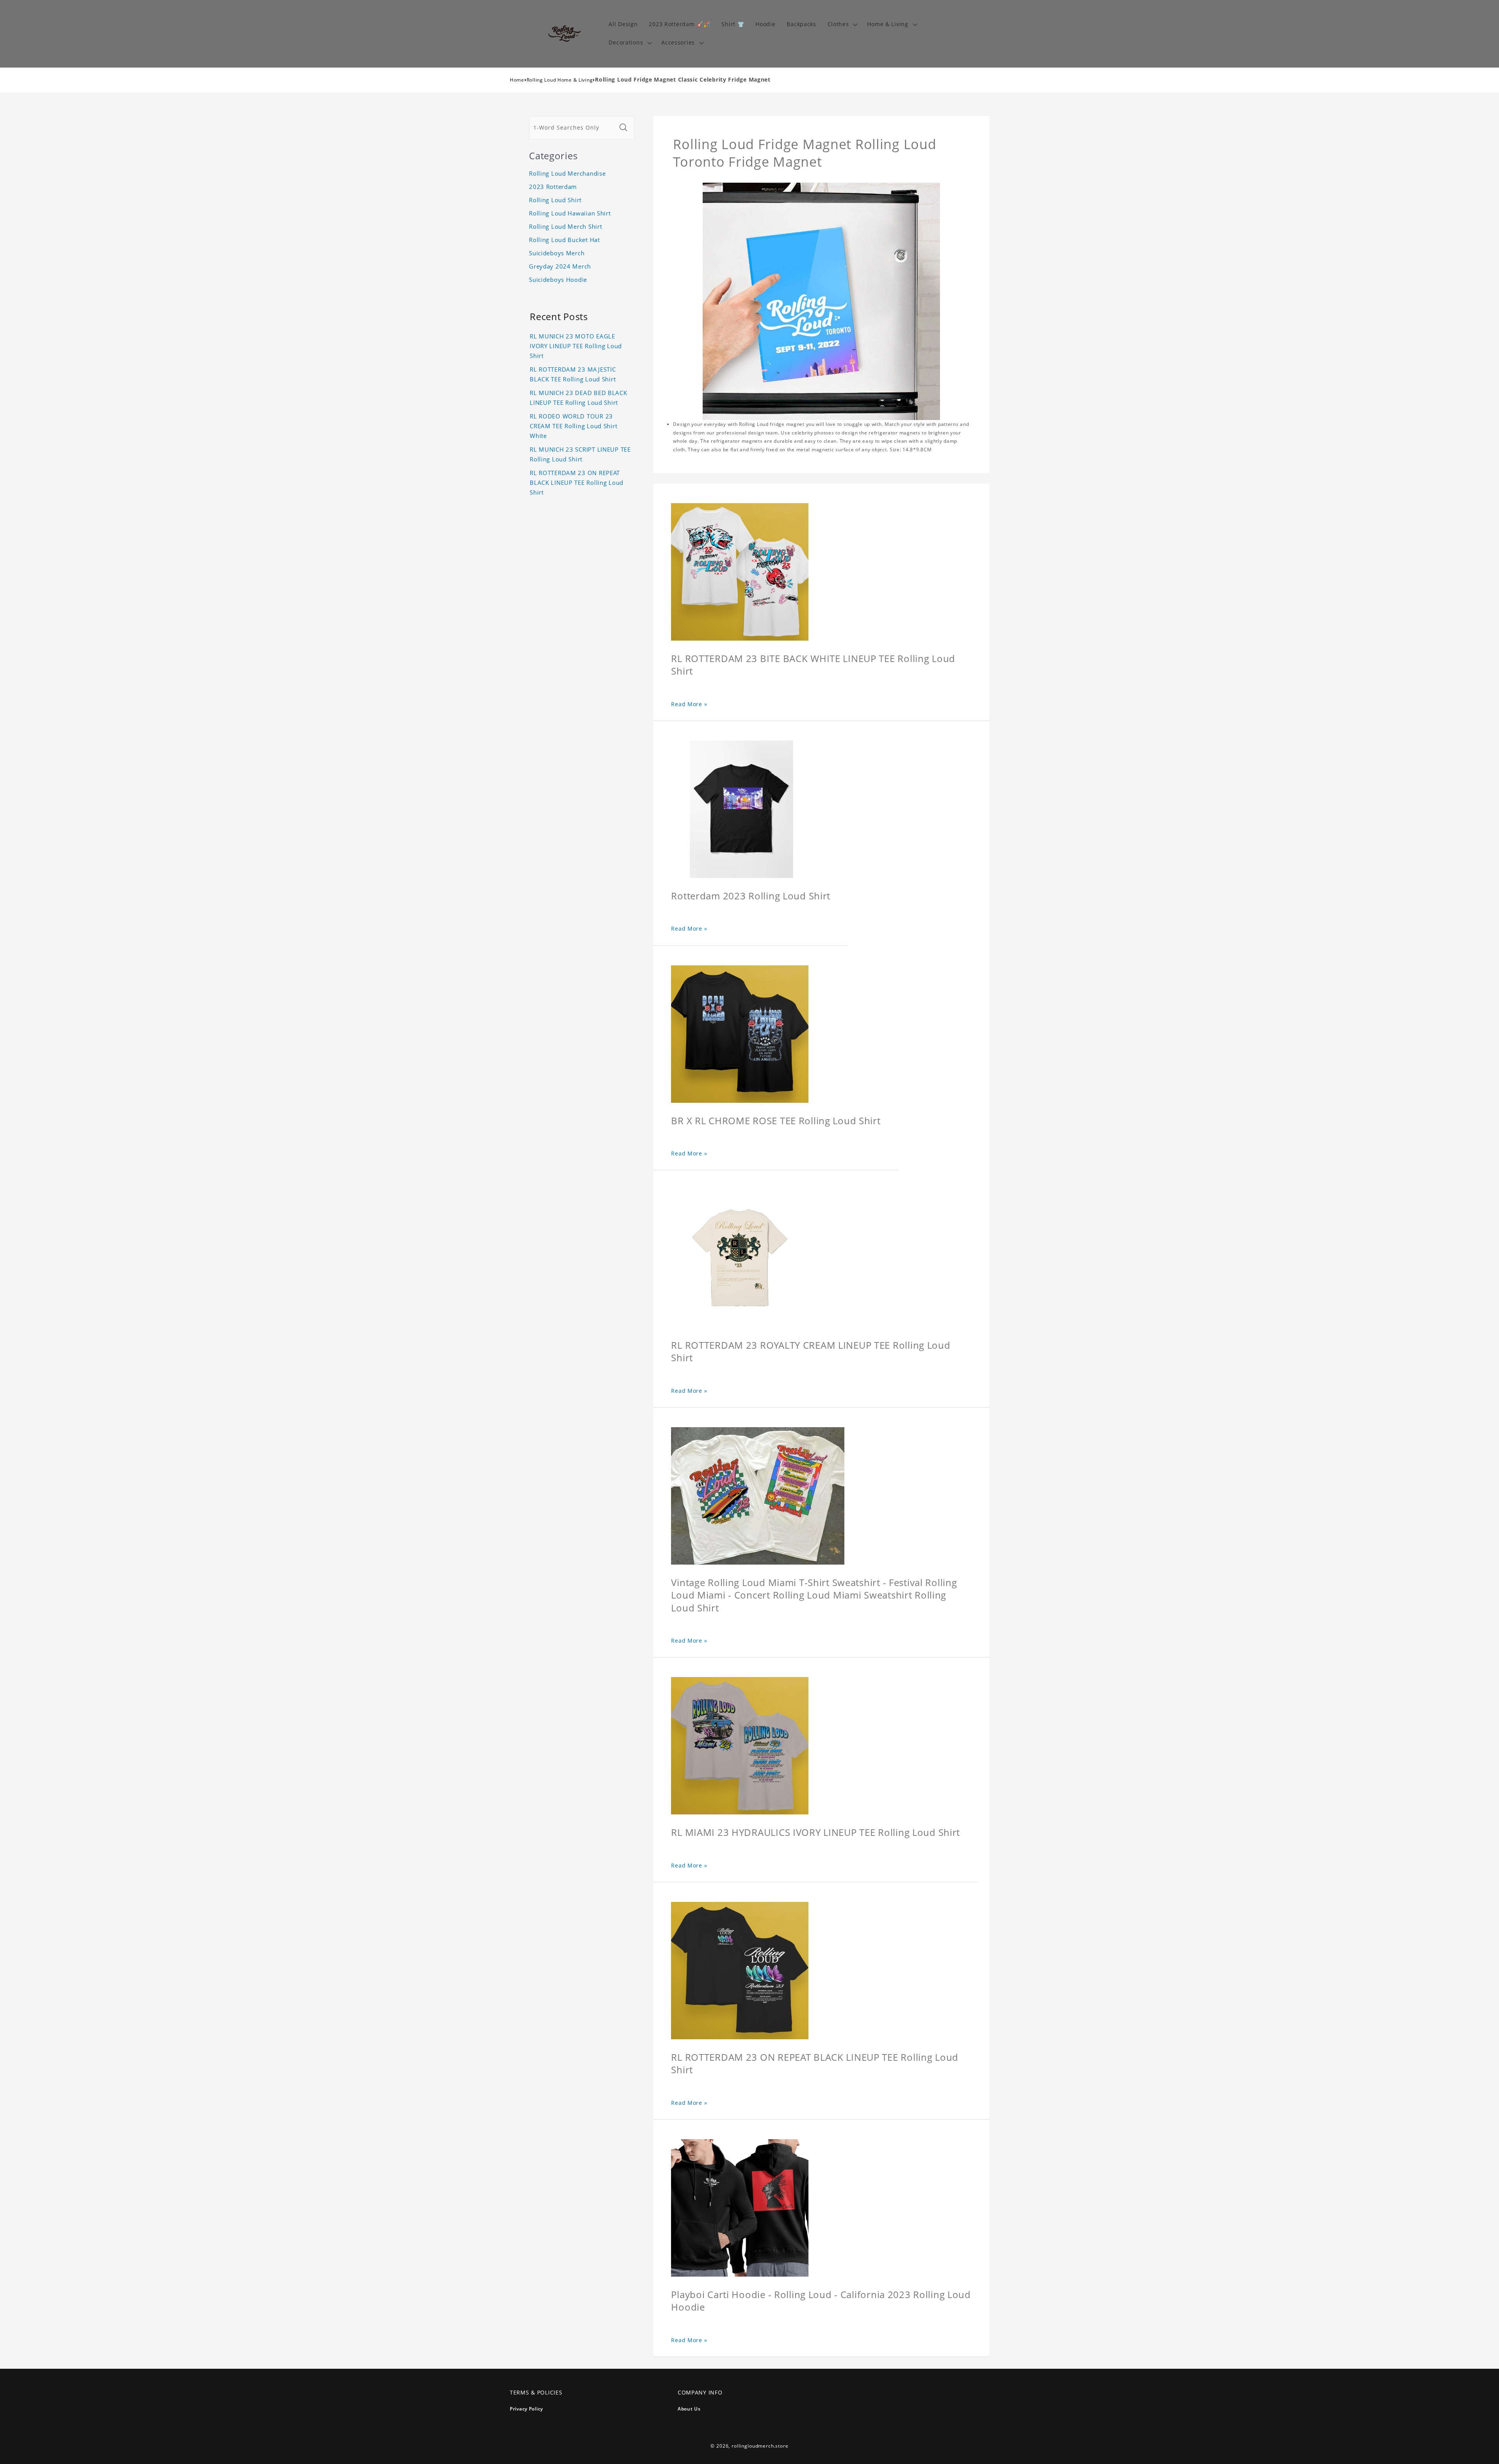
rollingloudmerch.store (760, 2446)
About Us (689, 2409)
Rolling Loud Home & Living (560, 80)
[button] (842, 24)
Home (517, 80)
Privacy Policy (526, 2409)
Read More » (689, 704)
